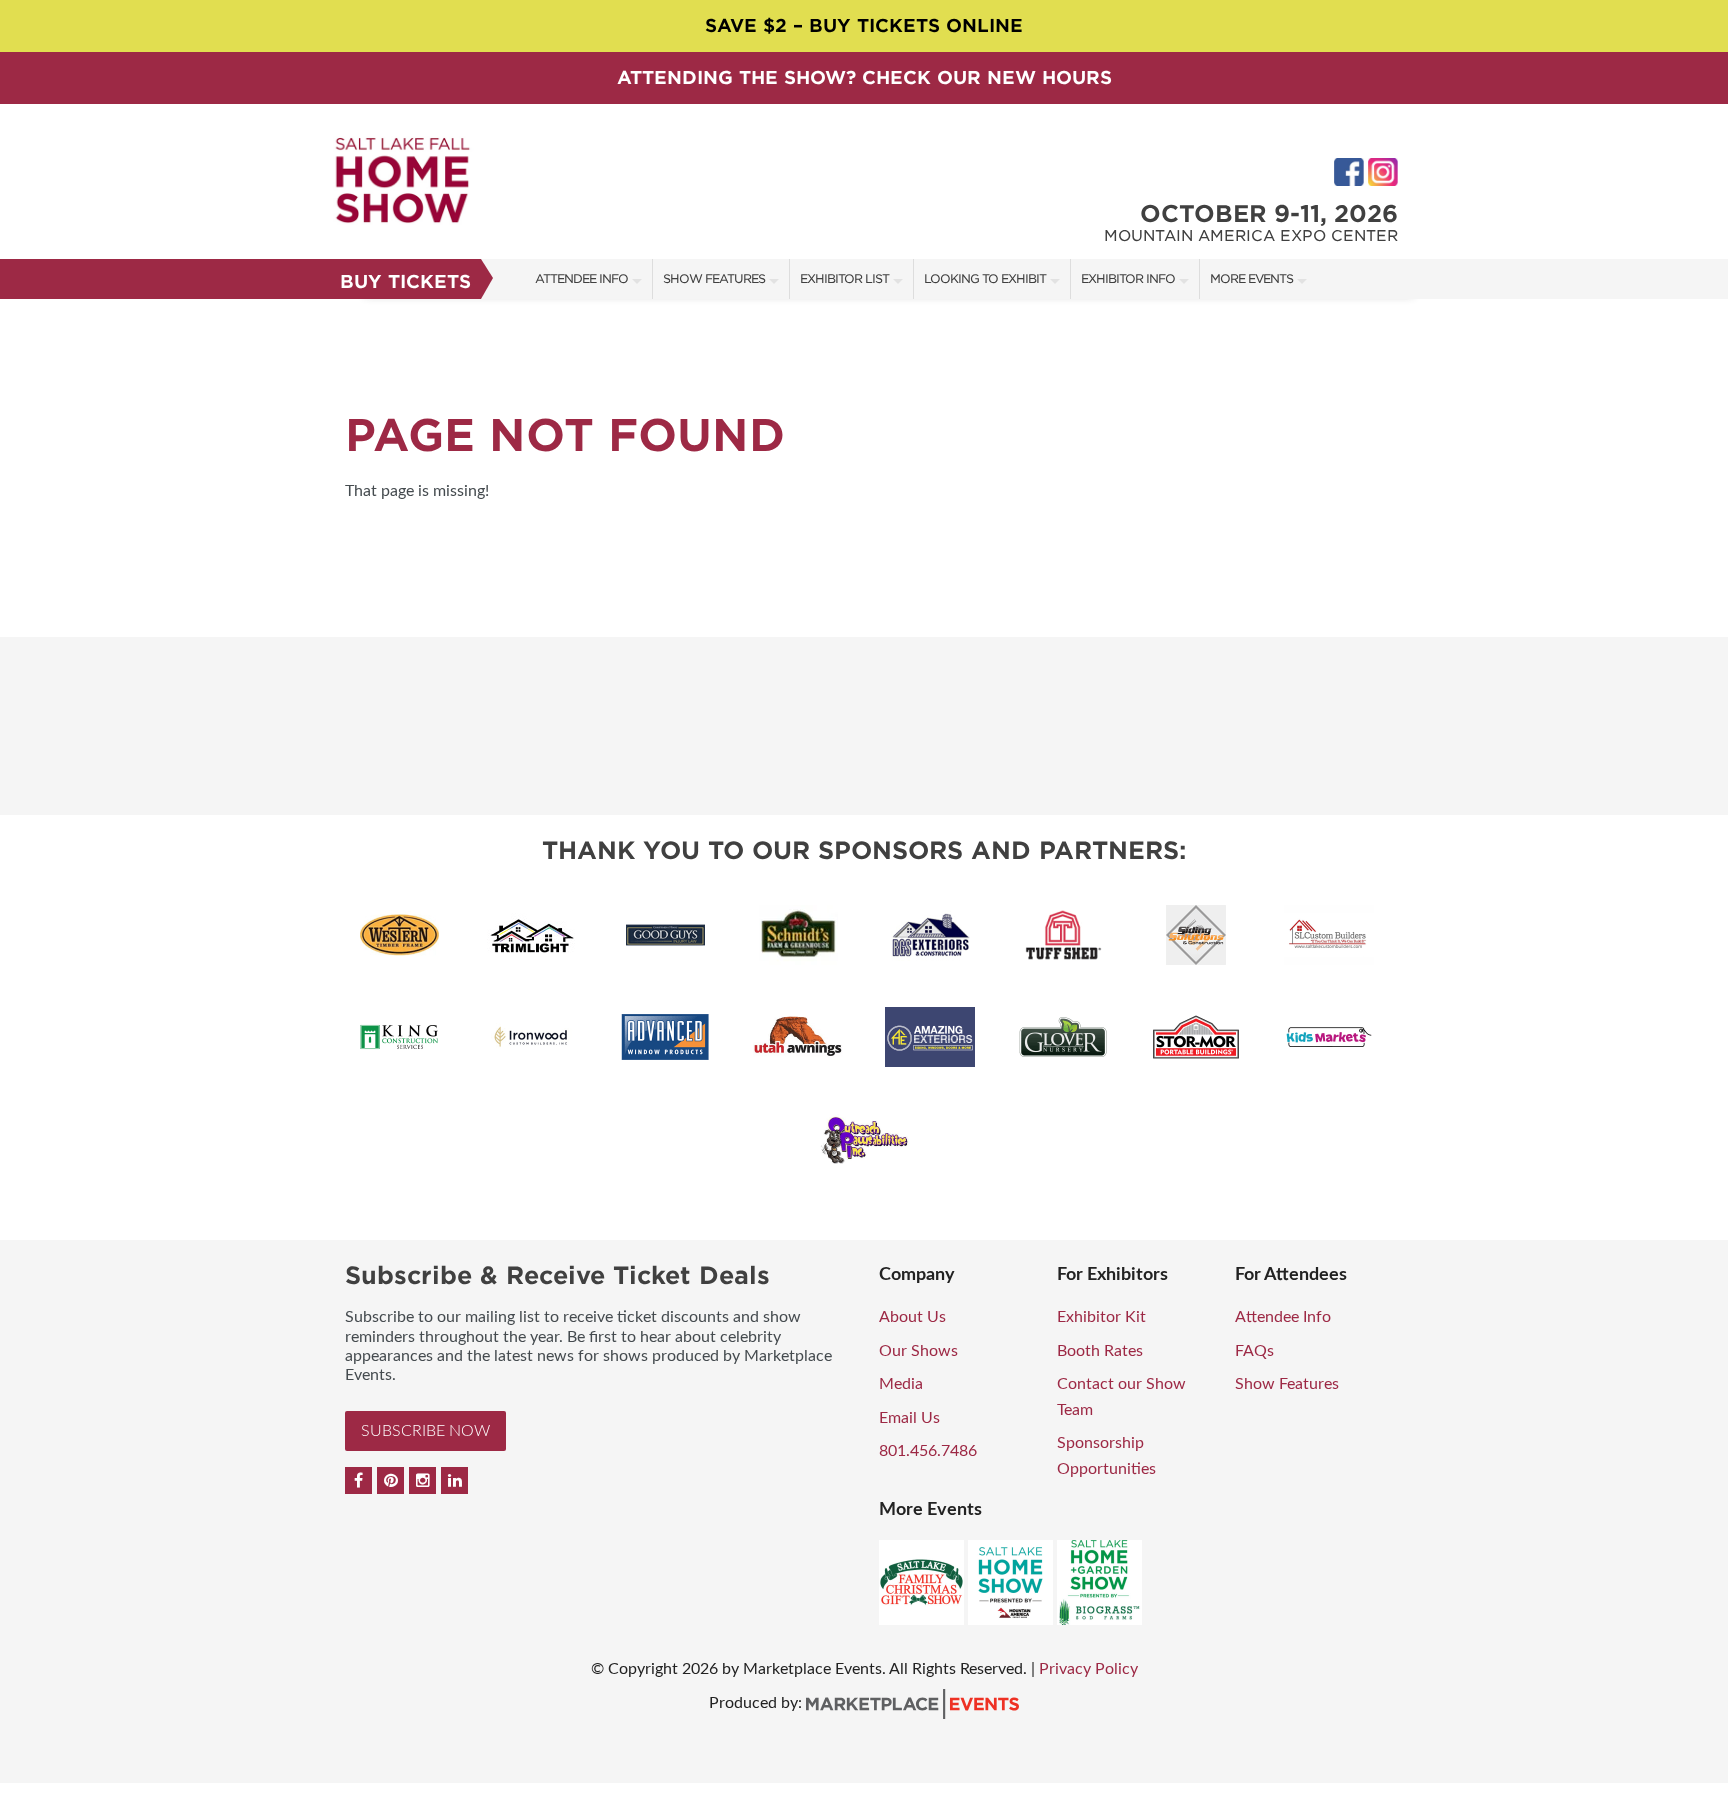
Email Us (909, 1418)
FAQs (1254, 1351)
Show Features (714, 278)
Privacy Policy (1088, 1669)
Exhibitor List (844, 278)
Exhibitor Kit (1101, 1317)
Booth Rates (1100, 1351)
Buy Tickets (405, 281)
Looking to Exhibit (985, 278)
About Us (912, 1317)
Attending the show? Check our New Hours (864, 77)
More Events (1251, 278)
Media (901, 1384)
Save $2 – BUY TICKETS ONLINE (864, 25)
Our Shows (918, 1351)
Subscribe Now (425, 1431)
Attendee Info (581, 278)
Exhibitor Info (1128, 278)
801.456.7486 (928, 1451)
